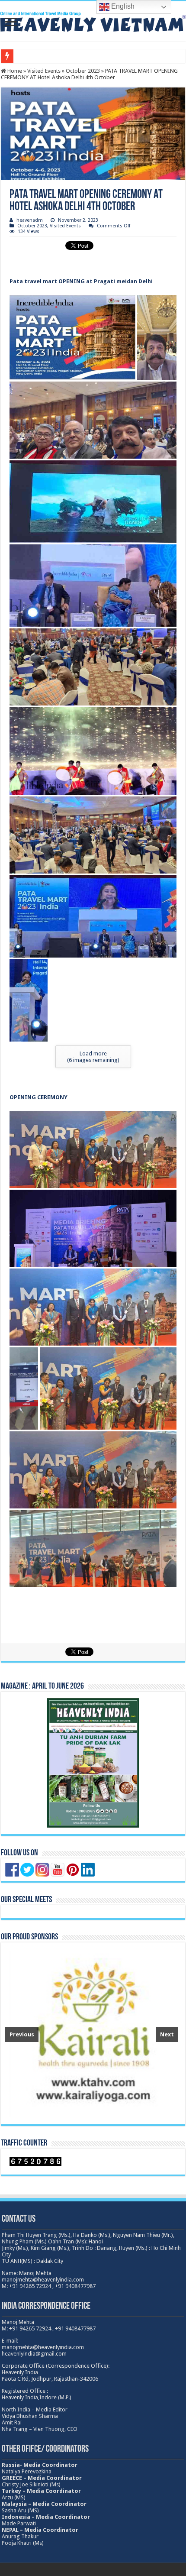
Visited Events (44, 71)
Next (167, 2034)
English (122, 6)
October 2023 (83, 71)
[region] (92, 2033)
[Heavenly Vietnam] (93, 20)
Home (14, 71)
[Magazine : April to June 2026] (93, 1763)
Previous (22, 2034)
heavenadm (30, 220)
